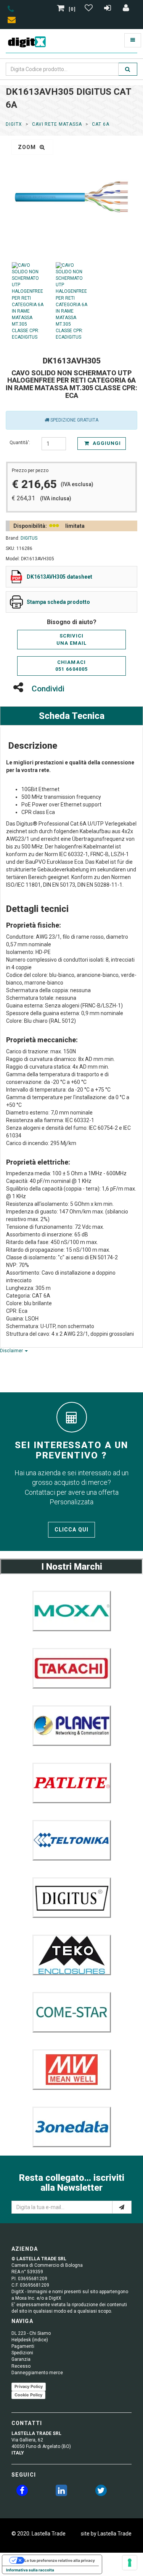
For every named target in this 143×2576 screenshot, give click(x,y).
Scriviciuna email (71, 639)
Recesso (21, 2366)
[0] (72, 9)
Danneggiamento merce (37, 2373)
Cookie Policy (28, 2395)
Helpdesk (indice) (30, 2340)
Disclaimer (12, 1351)
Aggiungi (106, 443)
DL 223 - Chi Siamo (31, 2333)
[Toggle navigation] (133, 40)
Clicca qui (71, 1530)
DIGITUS (29, 538)
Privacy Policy (29, 2386)
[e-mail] (122, 2207)
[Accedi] (126, 9)
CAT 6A (101, 124)
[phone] (11, 10)
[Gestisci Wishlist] (90, 9)
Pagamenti (23, 2346)
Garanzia (21, 2359)
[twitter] (101, 2492)
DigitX (14, 124)
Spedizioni (22, 2353)
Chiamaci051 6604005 (71, 666)
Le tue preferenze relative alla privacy (60, 2560)
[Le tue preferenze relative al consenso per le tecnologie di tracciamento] (130, 2563)
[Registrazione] (108, 9)
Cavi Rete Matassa (57, 124)
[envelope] (13, 21)
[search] (128, 69)
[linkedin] (61, 2492)
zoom (28, 147)
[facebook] (22, 2492)
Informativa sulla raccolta (30, 2570)
